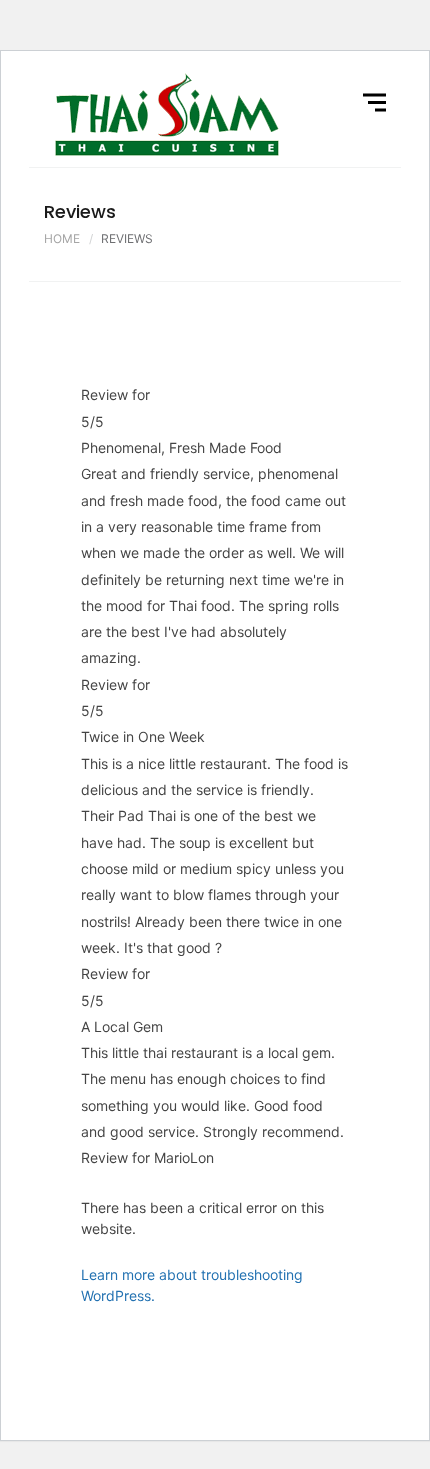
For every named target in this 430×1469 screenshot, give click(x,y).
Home (62, 238)
